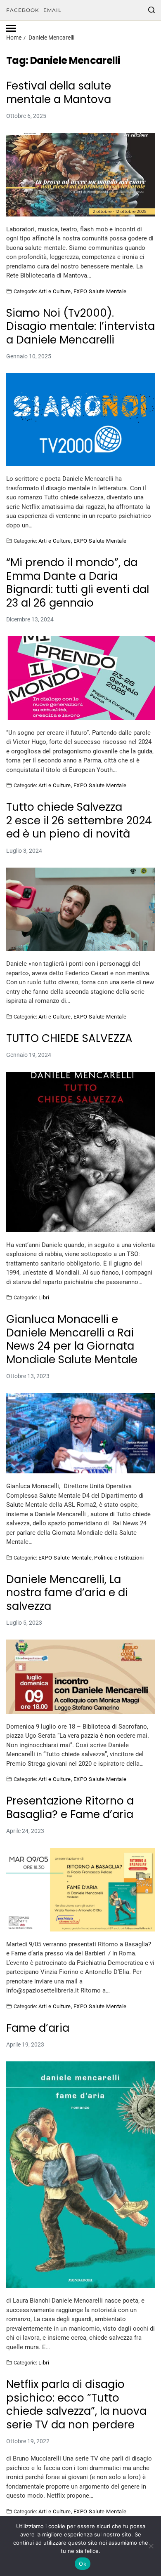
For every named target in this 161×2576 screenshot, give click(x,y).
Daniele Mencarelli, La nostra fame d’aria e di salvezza (67, 1593)
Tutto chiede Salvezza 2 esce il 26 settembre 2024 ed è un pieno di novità (79, 821)
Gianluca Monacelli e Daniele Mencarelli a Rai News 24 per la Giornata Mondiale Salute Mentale (72, 1339)
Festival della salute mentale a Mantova (59, 93)
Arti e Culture (55, 291)
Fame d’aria (38, 2028)
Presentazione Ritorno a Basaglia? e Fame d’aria (70, 1808)
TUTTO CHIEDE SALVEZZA (69, 1039)
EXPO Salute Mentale (100, 291)
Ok (83, 2564)
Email (52, 10)
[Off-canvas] (11, 28)
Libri (44, 1297)
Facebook (23, 10)
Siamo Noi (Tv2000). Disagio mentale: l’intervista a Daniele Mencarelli (80, 327)
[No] (151, 2546)
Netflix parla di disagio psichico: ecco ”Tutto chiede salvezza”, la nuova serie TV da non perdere (76, 2404)
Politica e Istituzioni (119, 1557)
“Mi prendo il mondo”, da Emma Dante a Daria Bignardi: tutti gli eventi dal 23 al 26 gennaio (78, 583)
